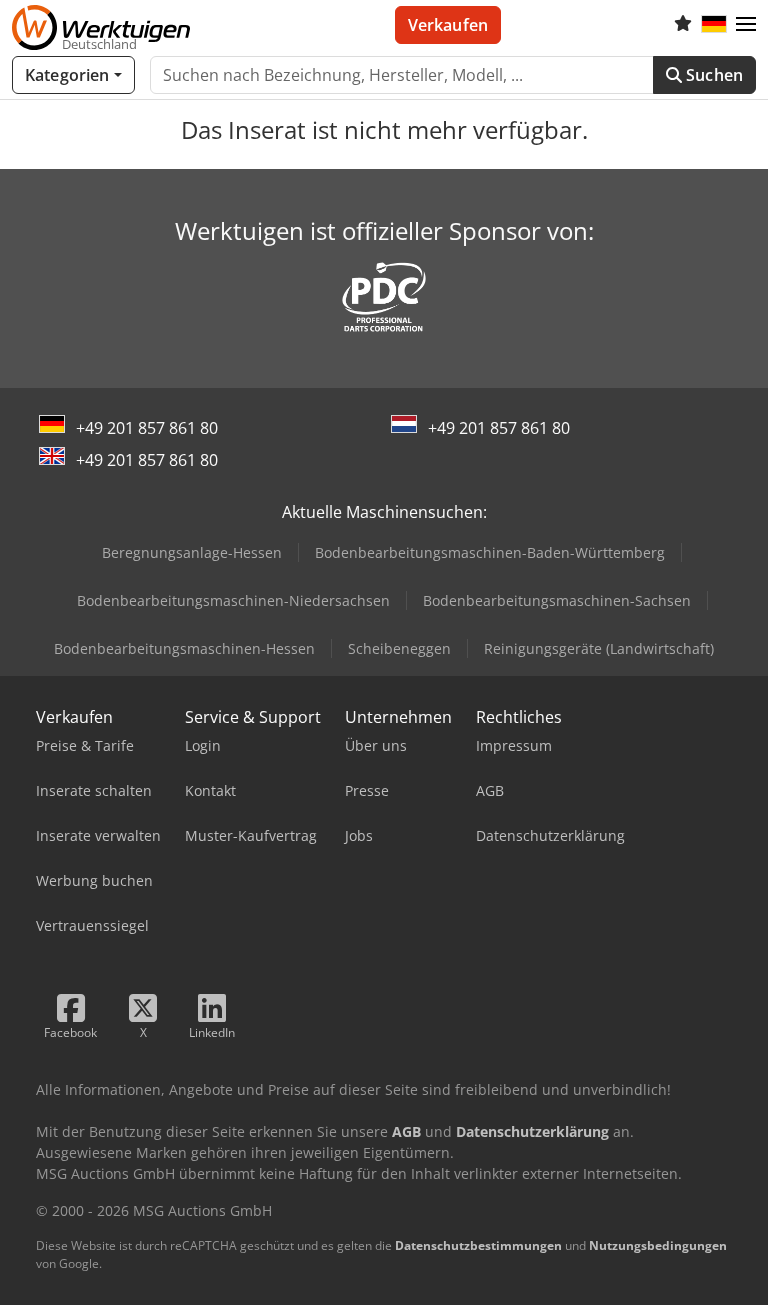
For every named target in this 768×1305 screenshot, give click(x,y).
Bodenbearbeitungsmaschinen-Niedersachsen (233, 600)
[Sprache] (714, 25)
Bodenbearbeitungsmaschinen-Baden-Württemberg (490, 552)
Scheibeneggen (399, 648)
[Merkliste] (683, 25)
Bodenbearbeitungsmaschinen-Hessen (184, 648)
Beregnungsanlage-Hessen (192, 552)
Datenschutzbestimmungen (478, 1245)
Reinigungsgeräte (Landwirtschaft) (599, 648)
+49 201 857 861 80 (147, 428)
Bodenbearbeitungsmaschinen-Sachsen (557, 600)
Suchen (712, 75)
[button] (746, 25)
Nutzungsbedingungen (658, 1245)
